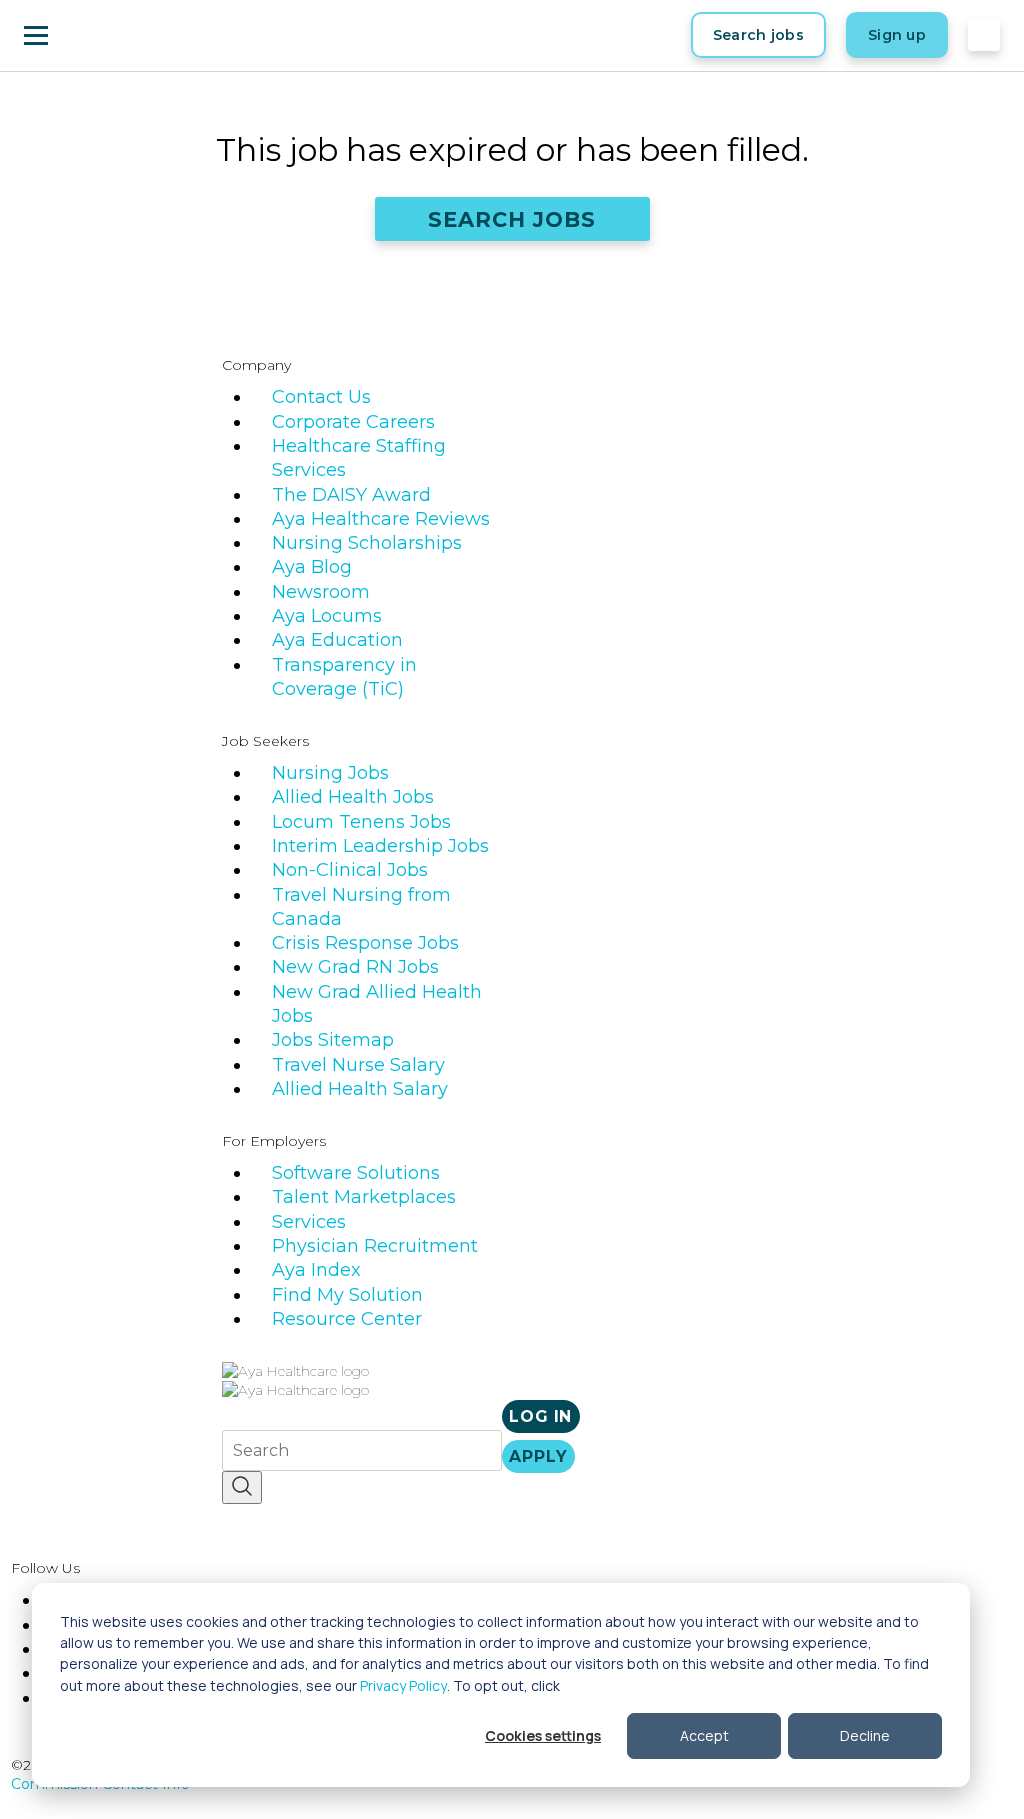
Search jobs (758, 35)
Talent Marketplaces (364, 1197)
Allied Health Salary (360, 1089)
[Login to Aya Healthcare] (984, 35)
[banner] (120, 35)
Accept (704, 1735)
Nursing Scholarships (367, 543)
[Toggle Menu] (36, 35)
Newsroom (321, 592)
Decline (865, 1735)
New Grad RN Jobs (355, 967)
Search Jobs (512, 219)
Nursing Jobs (330, 773)
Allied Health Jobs (353, 797)
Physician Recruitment (375, 1246)
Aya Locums (327, 616)
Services (309, 1222)
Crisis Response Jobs (365, 943)
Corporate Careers (353, 422)
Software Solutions (356, 1173)
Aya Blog (312, 567)
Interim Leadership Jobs (380, 846)
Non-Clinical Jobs (350, 870)
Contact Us (321, 397)
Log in (540, 1416)
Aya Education (337, 640)
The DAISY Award (351, 495)
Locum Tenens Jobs (361, 822)
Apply (538, 1456)
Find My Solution (347, 1295)
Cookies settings (543, 1735)
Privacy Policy (403, 1685)
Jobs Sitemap (333, 1040)
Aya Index (316, 1270)
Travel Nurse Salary (358, 1065)
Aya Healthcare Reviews (381, 519)
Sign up (897, 35)
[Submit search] (242, 1487)
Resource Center (347, 1319)
